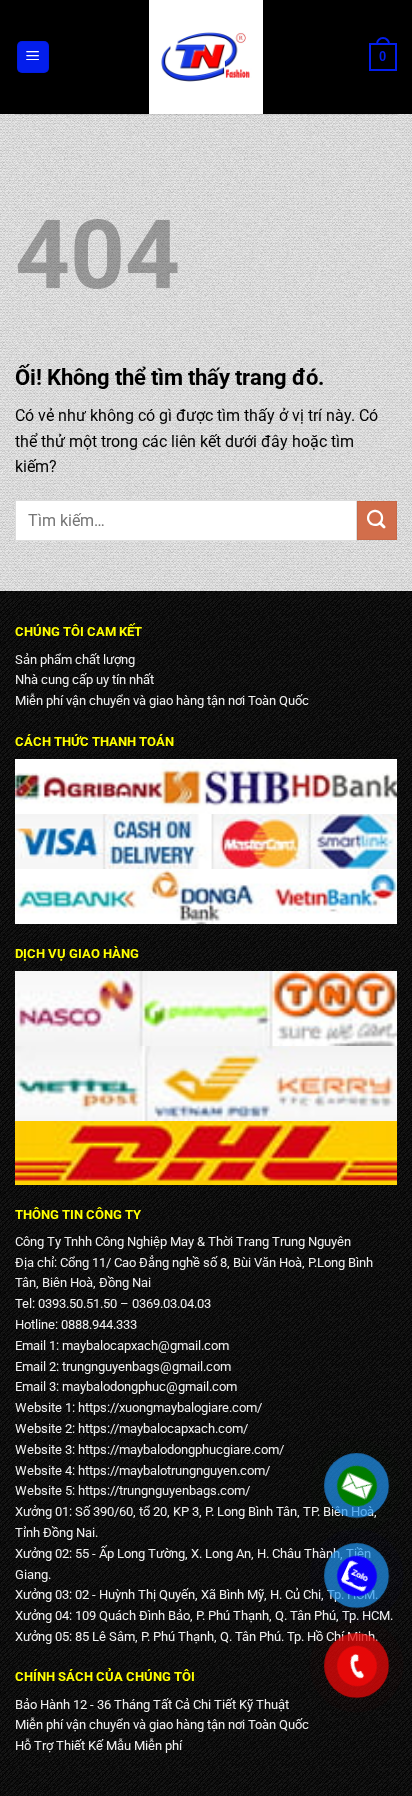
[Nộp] (377, 520)
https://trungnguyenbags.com (161, 1490)
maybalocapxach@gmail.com (145, 1345)
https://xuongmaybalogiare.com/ (170, 1407)
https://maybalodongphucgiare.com (178, 1449)
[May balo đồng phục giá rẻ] (206, 57)
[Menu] (33, 57)
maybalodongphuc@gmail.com (149, 1386)
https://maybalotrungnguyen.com (171, 1470)
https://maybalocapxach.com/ (163, 1428)
